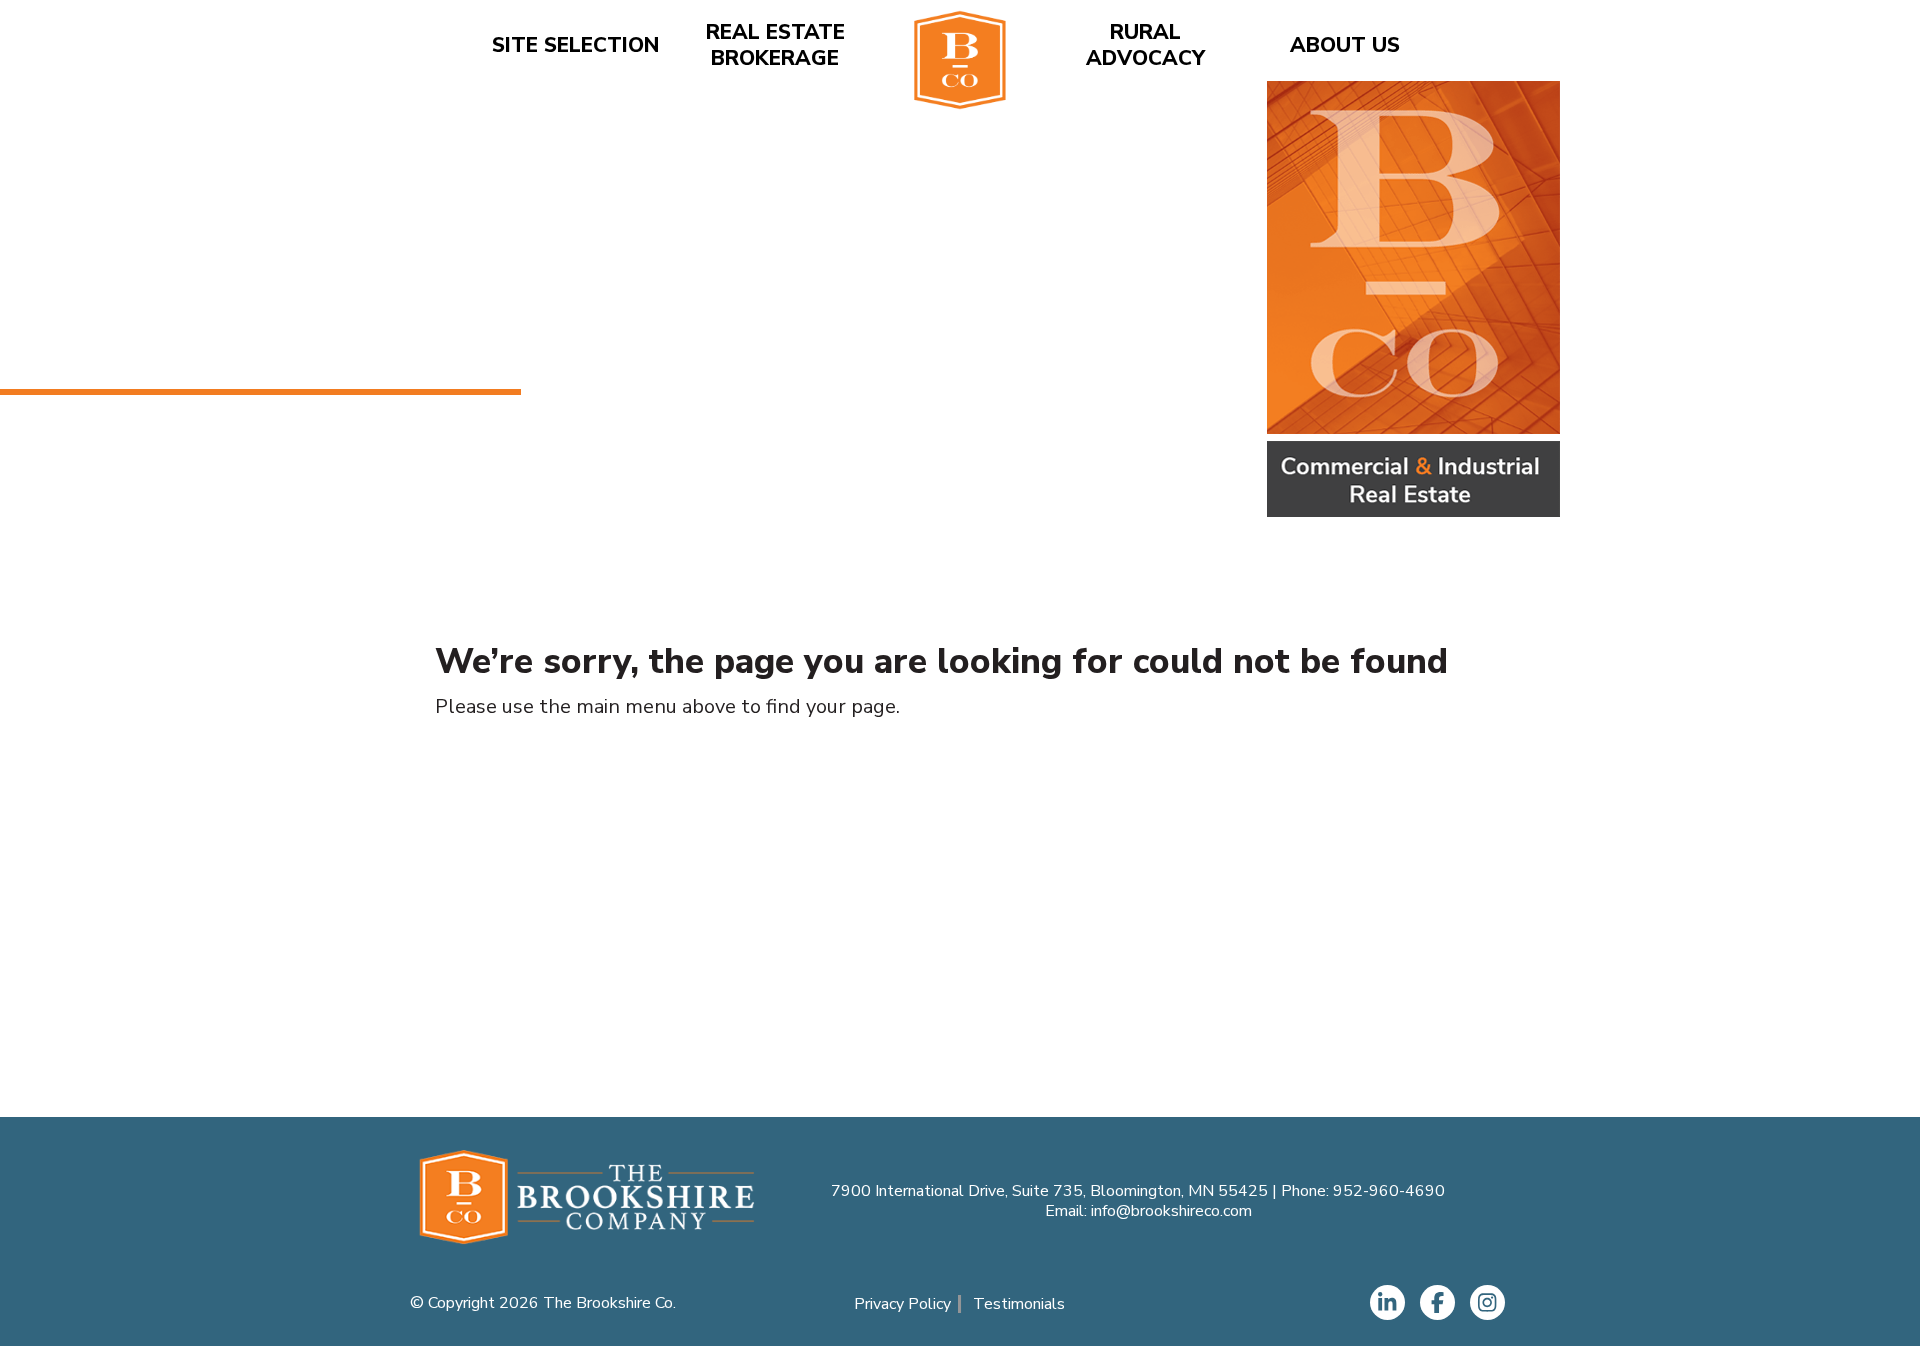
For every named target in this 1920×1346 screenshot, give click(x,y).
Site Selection (575, 46)
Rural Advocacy (1145, 45)
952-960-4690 (1389, 1191)
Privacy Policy (902, 1304)
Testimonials (1019, 1304)
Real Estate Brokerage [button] (775, 45)
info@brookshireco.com (1171, 1211)
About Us (1345, 46)
